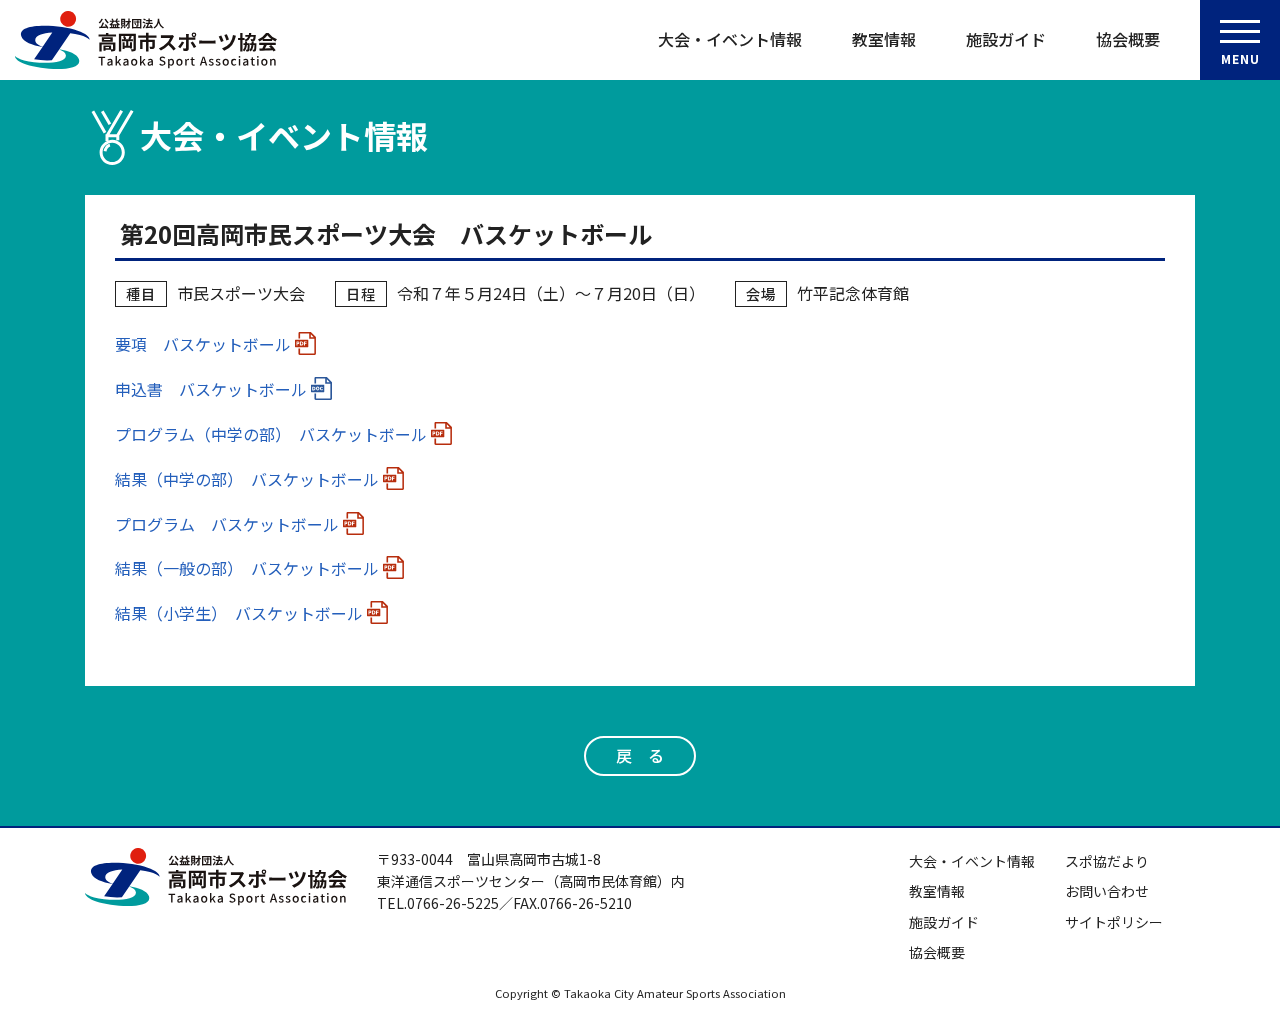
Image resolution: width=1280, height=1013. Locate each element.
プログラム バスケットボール (227, 524)
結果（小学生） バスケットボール (239, 613)
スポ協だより (1107, 861)
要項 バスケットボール (203, 344)
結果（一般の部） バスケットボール (247, 568)
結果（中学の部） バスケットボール (247, 479)
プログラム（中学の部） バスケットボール (271, 434)
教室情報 (884, 39)
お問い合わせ (1107, 891)
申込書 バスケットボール (211, 389)
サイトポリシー (1114, 922)
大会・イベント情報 (730, 39)
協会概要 (1128, 39)
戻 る (640, 755)
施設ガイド (1006, 39)
